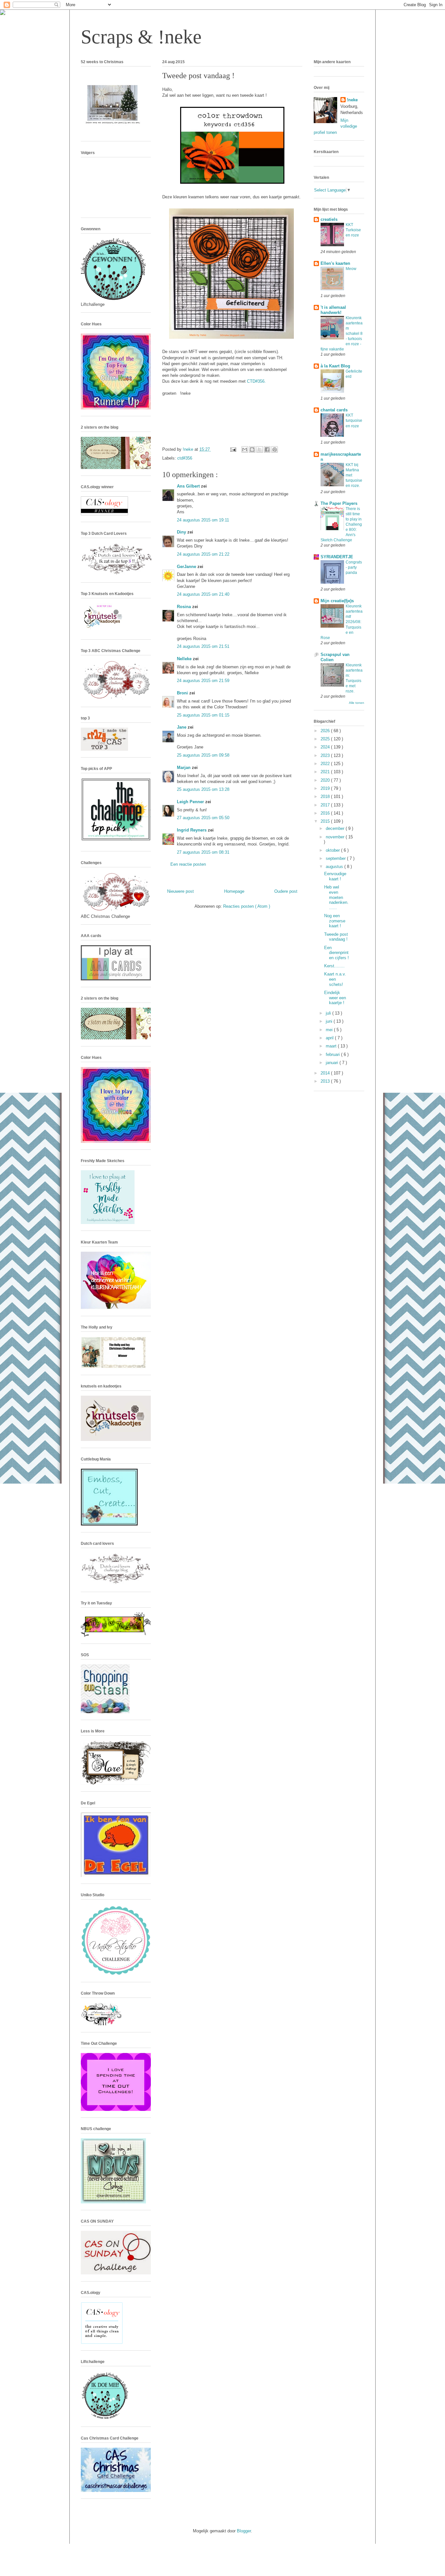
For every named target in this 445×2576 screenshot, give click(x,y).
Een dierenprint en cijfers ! (337, 953)
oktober (333, 850)
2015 (326, 821)
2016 (326, 813)
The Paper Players (339, 503)
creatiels (329, 219)
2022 (326, 764)
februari (333, 1054)
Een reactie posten (188, 864)
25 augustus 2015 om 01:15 (203, 715)
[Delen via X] (260, 449)
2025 (326, 739)
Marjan (184, 768)
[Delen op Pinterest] (275, 449)
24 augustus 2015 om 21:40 (203, 594)
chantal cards (334, 410)
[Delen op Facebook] (267, 449)
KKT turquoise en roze (354, 420)
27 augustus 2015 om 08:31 (203, 852)
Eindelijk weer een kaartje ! (335, 998)
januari (333, 1063)
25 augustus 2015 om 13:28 (203, 789)
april (330, 1038)
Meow (351, 269)
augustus (335, 867)
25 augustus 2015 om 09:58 (203, 755)
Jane (182, 727)
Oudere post (286, 891)
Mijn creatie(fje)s (337, 601)
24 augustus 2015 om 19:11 (203, 520)
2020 (326, 780)
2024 (326, 747)
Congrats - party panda (354, 567)
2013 (326, 1081)
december (336, 828)
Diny (182, 532)
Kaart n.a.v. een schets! (335, 979)
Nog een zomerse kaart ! (335, 921)
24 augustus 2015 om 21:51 (203, 646)
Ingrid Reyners (192, 830)
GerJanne (187, 567)
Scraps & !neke (141, 37)
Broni (183, 693)
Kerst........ (334, 966)
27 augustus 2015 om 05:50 (203, 818)
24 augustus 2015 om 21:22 (203, 554)
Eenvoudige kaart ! (335, 876)
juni (330, 1021)
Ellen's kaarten (335, 263)
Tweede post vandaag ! (336, 937)
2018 (326, 797)
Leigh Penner (191, 802)
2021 (326, 772)
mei (330, 1030)
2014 (326, 1073)
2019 (326, 788)
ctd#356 (185, 458)
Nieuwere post (180, 891)
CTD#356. (256, 381)
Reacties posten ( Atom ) (247, 906)
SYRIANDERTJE (337, 557)
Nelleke (185, 659)
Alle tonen (357, 703)
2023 (326, 755)
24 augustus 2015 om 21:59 (203, 681)
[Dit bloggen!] (252, 449)
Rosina (185, 607)
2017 (326, 805)
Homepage (234, 891)
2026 (326, 731)
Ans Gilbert (189, 486)
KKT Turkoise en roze (353, 230)
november (336, 837)
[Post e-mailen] (233, 449)
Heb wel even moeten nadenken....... (336, 897)
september (336, 858)
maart (332, 1046)
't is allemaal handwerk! (333, 310)
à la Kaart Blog (335, 366)
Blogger (244, 2531)
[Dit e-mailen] (245, 449)
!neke (352, 100)
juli (329, 1013)
